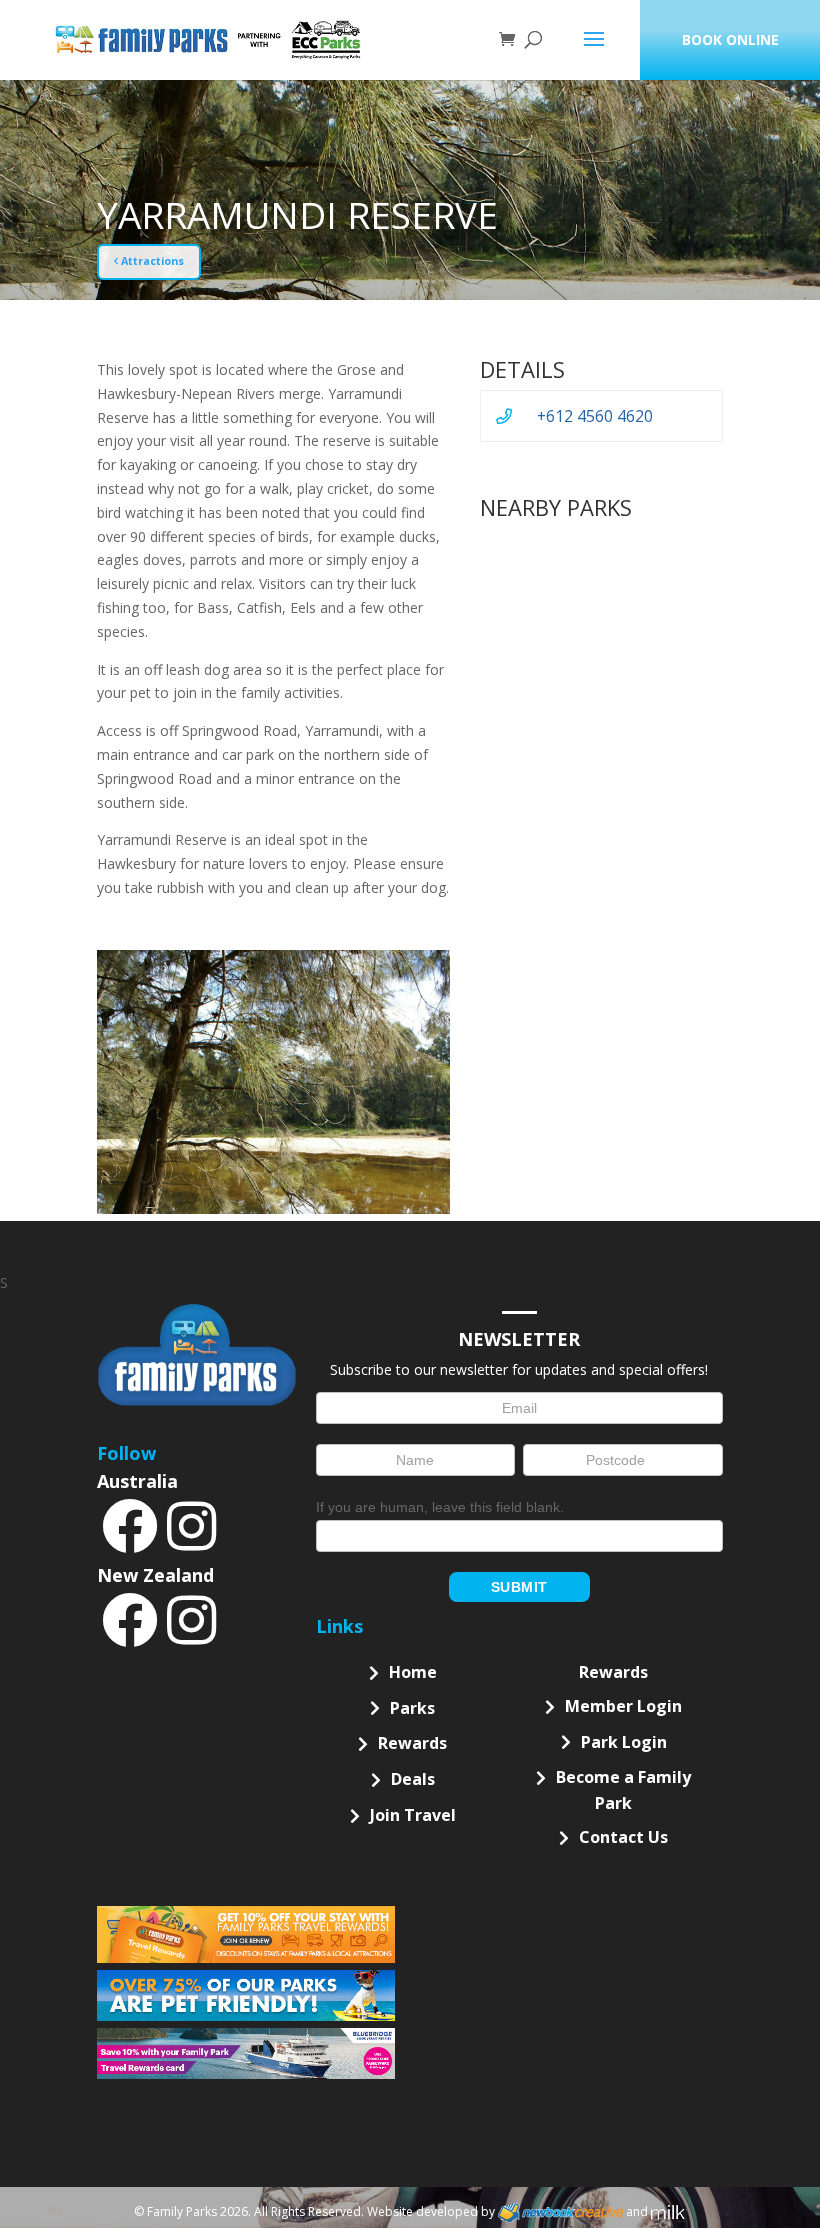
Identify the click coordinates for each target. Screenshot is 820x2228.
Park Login (624, 1742)
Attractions (151, 261)
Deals (413, 1779)
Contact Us (623, 1837)
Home (413, 1672)
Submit (519, 1587)
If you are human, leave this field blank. (440, 1507)
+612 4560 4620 (595, 416)
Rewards (412, 1743)
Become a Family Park (623, 1790)
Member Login (623, 1706)
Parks (412, 1708)
